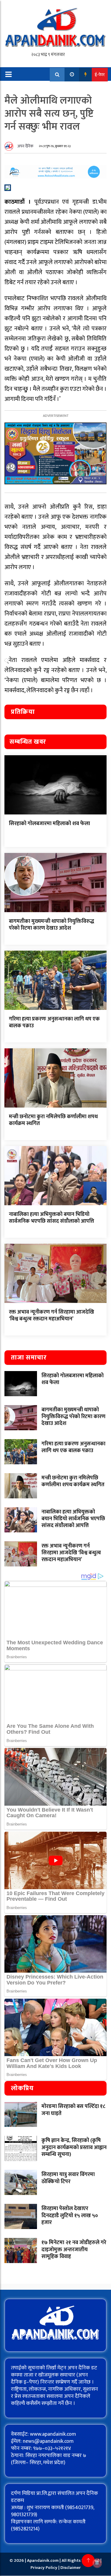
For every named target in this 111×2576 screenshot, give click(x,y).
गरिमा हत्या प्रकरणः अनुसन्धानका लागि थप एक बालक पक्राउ (54, 1022)
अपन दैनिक (25, 146)
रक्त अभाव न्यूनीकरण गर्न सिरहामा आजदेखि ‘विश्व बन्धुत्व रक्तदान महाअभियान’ (52, 1316)
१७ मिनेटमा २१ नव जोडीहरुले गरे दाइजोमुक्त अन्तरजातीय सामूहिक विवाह (74, 2250)
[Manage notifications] (97, 2563)
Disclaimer (71, 2568)
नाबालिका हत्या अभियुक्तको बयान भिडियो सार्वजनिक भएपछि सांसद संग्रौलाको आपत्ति (52, 1218)
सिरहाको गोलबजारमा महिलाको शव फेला (49, 824)
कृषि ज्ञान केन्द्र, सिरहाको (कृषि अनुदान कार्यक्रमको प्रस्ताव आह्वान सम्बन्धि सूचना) (74, 2147)
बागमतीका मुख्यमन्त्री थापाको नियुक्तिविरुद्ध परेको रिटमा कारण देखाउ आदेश (52, 925)
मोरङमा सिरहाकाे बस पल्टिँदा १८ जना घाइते (73, 2110)
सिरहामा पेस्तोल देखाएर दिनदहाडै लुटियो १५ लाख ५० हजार (70, 2216)
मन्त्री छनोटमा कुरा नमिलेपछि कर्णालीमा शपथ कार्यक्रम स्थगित (53, 1120)
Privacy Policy (44, 2568)
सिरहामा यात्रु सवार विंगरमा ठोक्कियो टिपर (68, 2178)
